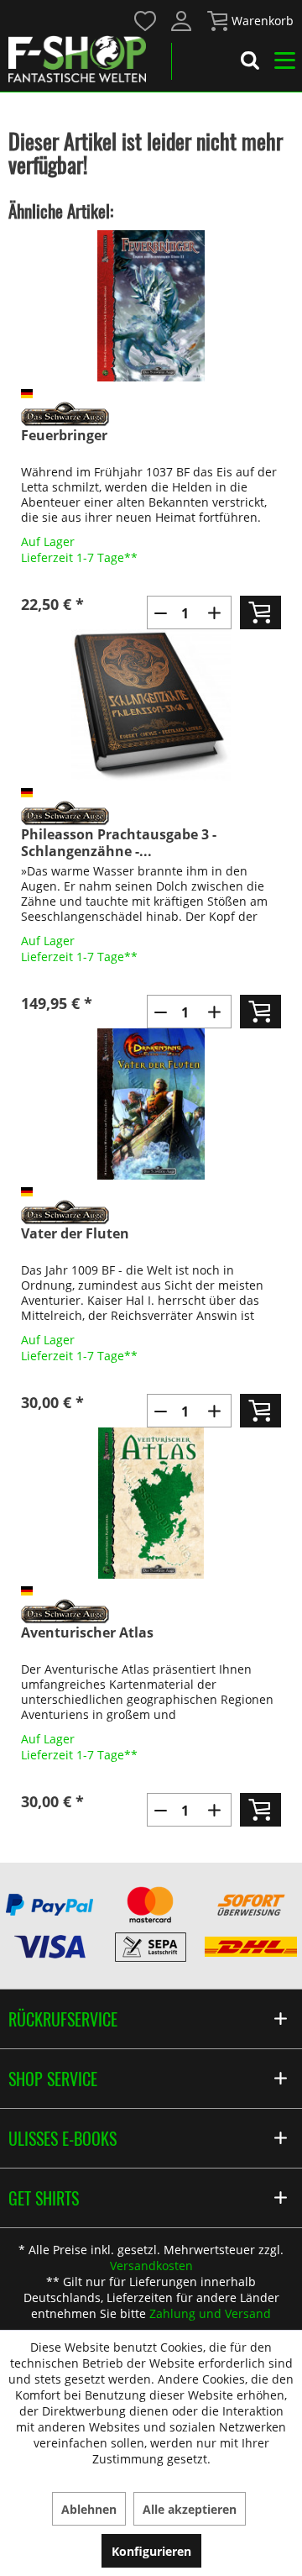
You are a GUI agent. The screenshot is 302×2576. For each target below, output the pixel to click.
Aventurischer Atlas (87, 1633)
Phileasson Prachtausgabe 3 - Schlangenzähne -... (119, 843)
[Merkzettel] (146, 21)
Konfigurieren (151, 2551)
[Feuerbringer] (151, 306)
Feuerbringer (64, 436)
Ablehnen (89, 2509)
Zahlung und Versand (210, 2313)
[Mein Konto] (182, 21)
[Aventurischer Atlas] (151, 1503)
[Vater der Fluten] (151, 1104)
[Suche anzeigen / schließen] (250, 63)
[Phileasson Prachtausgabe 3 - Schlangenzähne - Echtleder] (151, 705)
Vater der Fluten (75, 1234)
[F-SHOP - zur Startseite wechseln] (77, 59)
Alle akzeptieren (190, 2509)
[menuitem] (145, 20)
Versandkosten (151, 2266)
